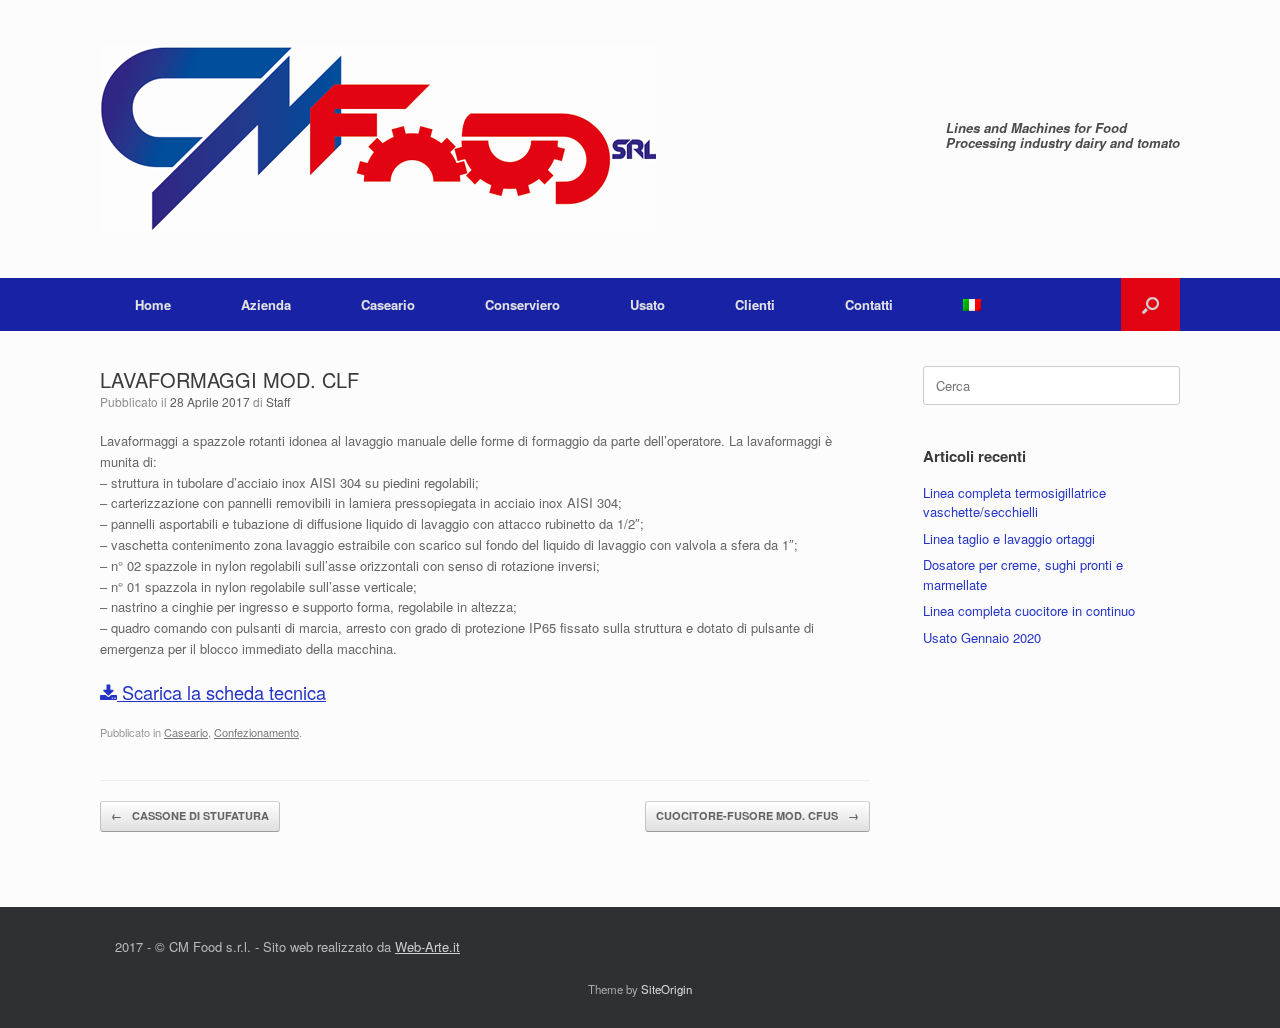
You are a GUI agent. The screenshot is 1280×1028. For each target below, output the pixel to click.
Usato (647, 304)
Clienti (755, 304)
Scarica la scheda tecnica (221, 692)
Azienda (266, 304)
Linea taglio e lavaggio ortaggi (1009, 538)
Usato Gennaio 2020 (982, 637)
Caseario (388, 304)
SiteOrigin (666, 989)
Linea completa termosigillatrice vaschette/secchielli (1014, 502)
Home (153, 304)
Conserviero (522, 304)
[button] (1150, 304)
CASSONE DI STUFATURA (190, 815)
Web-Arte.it (427, 946)
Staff (278, 401)
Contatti (869, 304)
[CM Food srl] (378, 139)
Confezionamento (256, 732)
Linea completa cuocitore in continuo (1029, 610)
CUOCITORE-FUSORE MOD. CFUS (757, 815)
